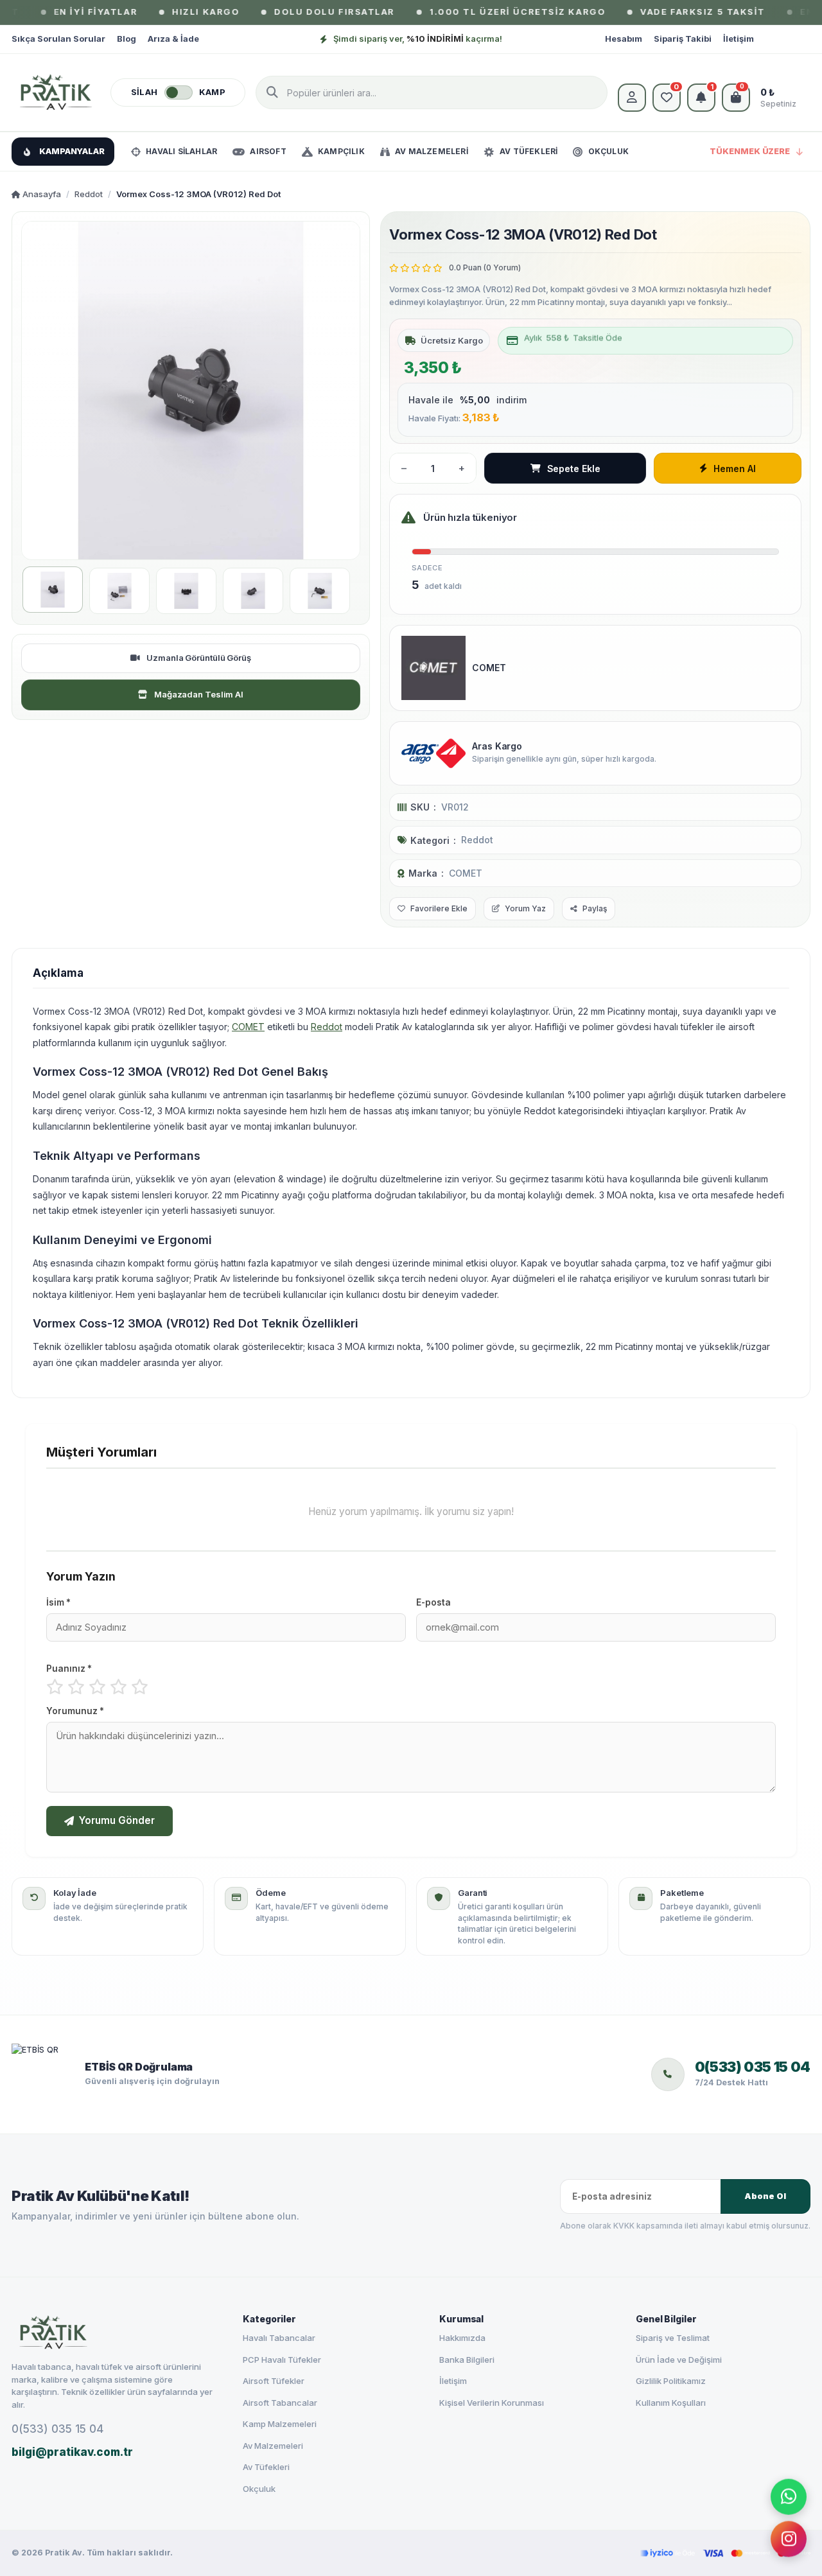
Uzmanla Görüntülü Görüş (199, 658)
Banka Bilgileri (467, 2360)
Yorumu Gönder (117, 1820)
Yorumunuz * (75, 1711)
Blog (127, 39)
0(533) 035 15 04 (57, 2429)
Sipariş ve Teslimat (673, 2338)
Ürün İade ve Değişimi (679, 2360)
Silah (144, 92)
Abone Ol (765, 2196)
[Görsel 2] (119, 591)
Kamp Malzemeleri (280, 2424)
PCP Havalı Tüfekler (282, 2360)
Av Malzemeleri (273, 2446)
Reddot (89, 194)
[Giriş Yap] (632, 98)
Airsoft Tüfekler (274, 2381)
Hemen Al (734, 469)
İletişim (739, 39)
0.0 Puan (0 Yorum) (485, 267)
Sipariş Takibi (683, 39)
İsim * (58, 1602)
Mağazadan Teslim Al (199, 694)
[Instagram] (789, 2541)
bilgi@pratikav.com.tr (72, 2452)
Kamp (212, 92)
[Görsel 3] (186, 591)
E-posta (433, 1602)
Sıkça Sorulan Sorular (58, 39)
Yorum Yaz (525, 908)
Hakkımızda (462, 2338)
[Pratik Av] (56, 92)
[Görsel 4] (253, 591)
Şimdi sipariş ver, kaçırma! (418, 39)
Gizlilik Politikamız (671, 2381)
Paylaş (595, 908)
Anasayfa (41, 194)
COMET (466, 873)
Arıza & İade (173, 39)
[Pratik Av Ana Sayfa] (116, 2333)
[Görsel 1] (53, 590)
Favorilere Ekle (439, 908)
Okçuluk (259, 2489)
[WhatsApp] (789, 2496)
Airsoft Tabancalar (280, 2403)
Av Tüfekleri (266, 2467)
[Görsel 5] (320, 591)
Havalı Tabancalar (279, 2338)
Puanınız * (69, 1669)
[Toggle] (179, 92)
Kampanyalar (72, 151)
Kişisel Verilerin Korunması (492, 2403)
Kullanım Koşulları (671, 2403)
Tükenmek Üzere (750, 151)
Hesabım (624, 39)
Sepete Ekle (574, 469)
